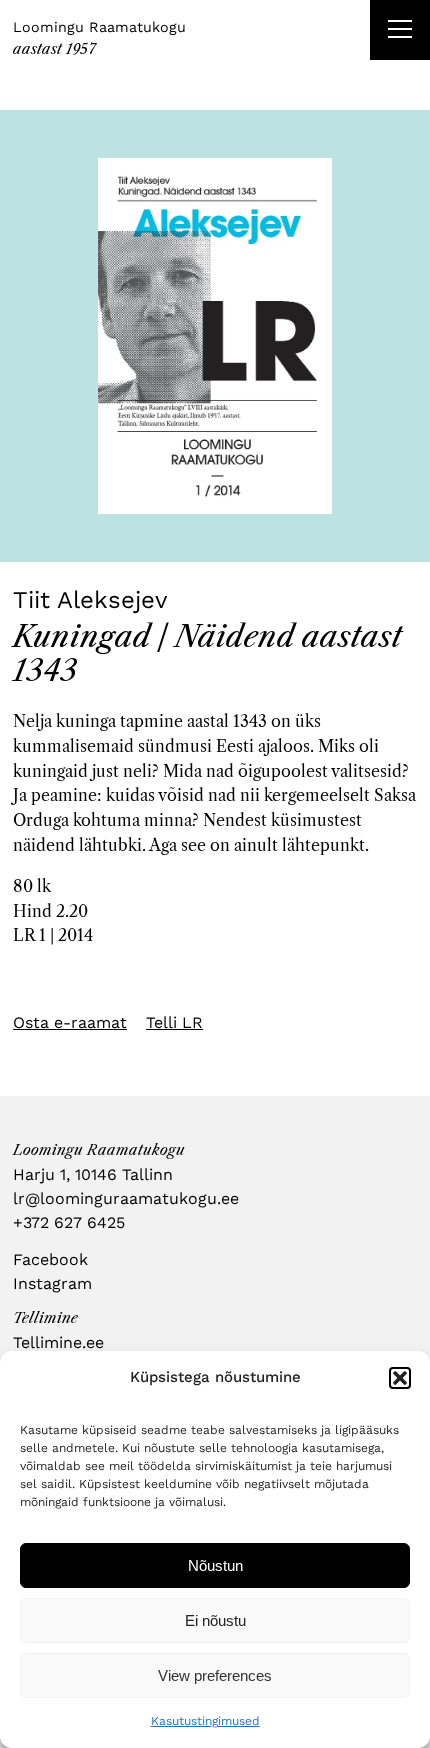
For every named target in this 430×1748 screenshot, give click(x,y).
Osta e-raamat (70, 1022)
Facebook (50, 1259)
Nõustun (215, 1565)
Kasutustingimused (205, 1721)
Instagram (52, 1283)
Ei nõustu (215, 1620)
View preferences (215, 1675)
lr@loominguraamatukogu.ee (126, 1198)
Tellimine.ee (58, 1342)
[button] (400, 1378)
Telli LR (174, 1022)
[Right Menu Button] (400, 32)
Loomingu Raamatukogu (99, 27)
